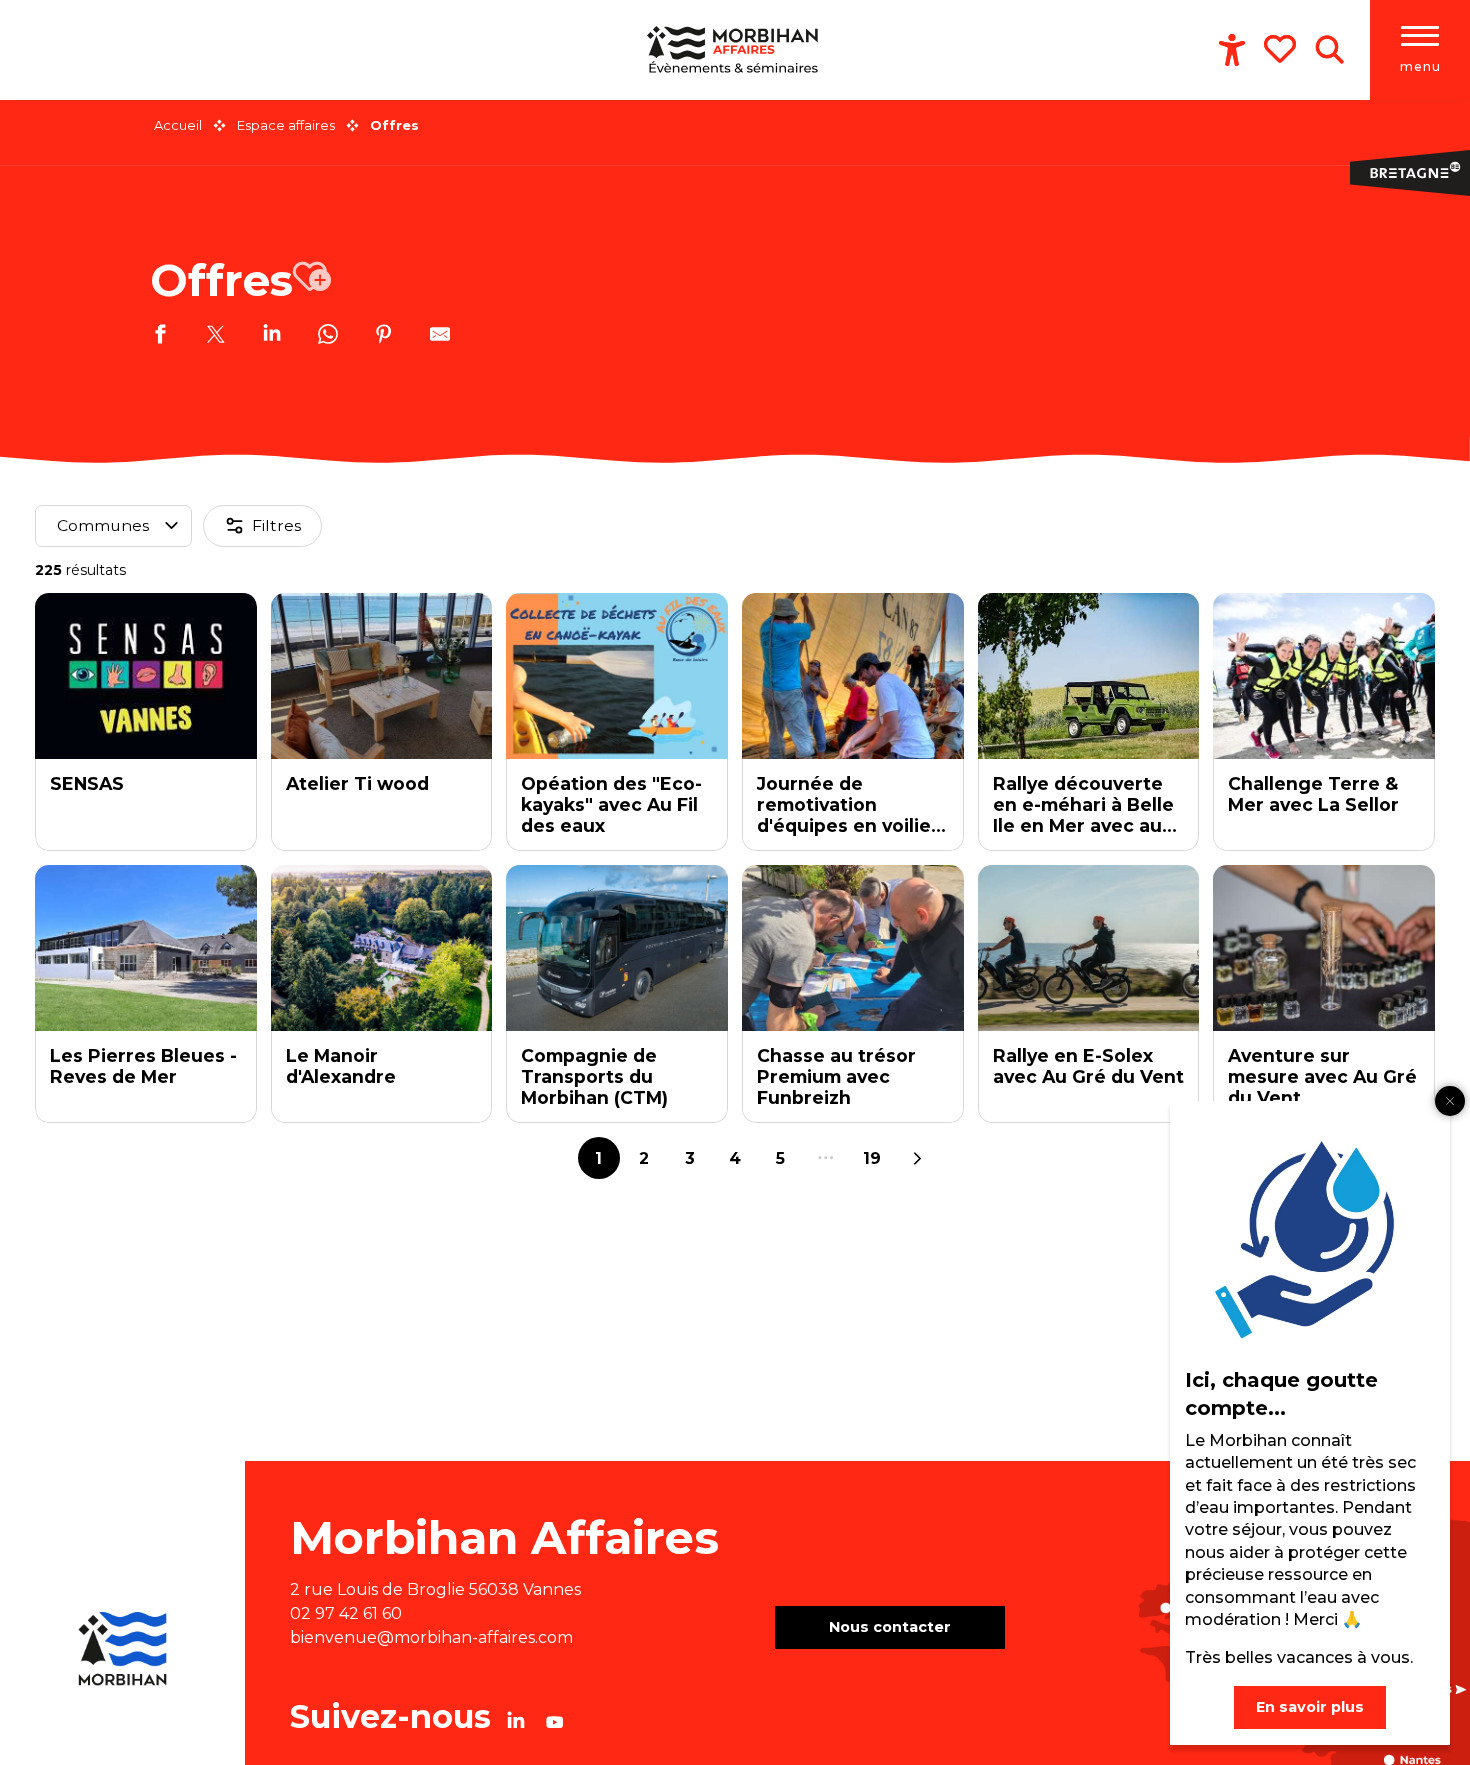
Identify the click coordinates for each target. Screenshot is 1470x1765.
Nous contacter (890, 1627)
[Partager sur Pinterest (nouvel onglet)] (384, 337)
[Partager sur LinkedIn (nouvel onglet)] (272, 337)
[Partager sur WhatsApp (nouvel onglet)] (328, 337)
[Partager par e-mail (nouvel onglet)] (440, 337)
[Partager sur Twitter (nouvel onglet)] (216, 337)
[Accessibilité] (1232, 50)
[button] (1329, 50)
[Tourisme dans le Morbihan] (734, 50)
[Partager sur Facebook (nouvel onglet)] (160, 337)
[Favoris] (1282, 49)
